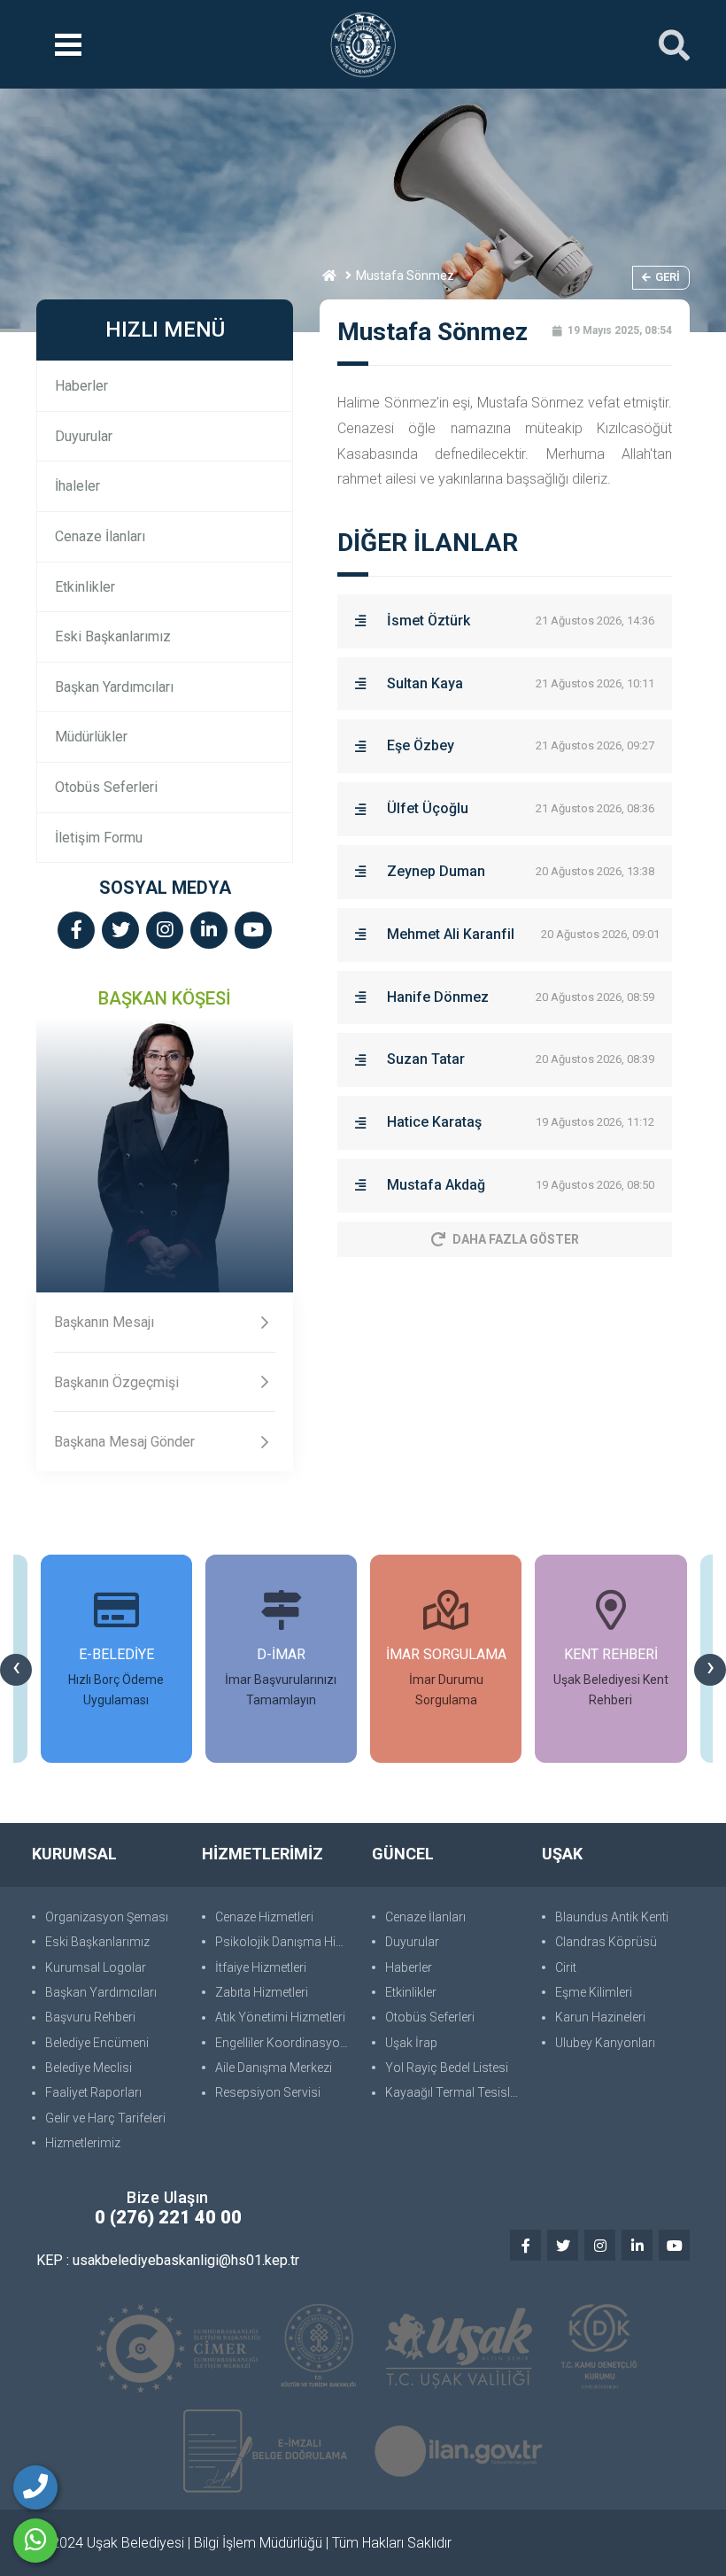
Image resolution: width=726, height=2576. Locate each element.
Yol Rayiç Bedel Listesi (447, 2068)
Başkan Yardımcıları (114, 687)
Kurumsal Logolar (96, 1967)
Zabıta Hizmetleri (262, 1992)
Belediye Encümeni (97, 2043)
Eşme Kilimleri (594, 1992)
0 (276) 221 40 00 (168, 2217)
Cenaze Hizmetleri (264, 1917)
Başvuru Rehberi (90, 2017)
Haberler (81, 386)
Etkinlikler (85, 587)
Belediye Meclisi (89, 2068)
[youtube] (253, 931)
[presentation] (16, 1670)
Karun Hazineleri (600, 2017)
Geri (668, 277)
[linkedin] (209, 931)
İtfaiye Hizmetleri (261, 1967)
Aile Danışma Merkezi (274, 2068)
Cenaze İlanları (100, 536)
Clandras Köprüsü (606, 1942)
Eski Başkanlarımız (113, 636)
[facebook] (76, 931)
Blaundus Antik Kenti (612, 1917)
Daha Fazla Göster (516, 1239)
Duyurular (84, 436)
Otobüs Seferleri (106, 787)
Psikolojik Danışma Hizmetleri (285, 1942)
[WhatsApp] (35, 2541)
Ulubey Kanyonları (605, 2043)
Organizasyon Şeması (107, 1917)
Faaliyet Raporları (93, 2092)
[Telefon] (35, 2487)
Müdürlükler (91, 737)
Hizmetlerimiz (83, 2143)
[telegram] (120, 931)
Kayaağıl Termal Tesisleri (454, 2092)
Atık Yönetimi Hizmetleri (280, 2017)
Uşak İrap (411, 2043)
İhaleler (77, 486)
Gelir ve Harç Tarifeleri (105, 2118)
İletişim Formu (99, 838)
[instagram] (165, 931)
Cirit (566, 1967)
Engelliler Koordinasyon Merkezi (285, 2043)
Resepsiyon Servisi (268, 2092)
